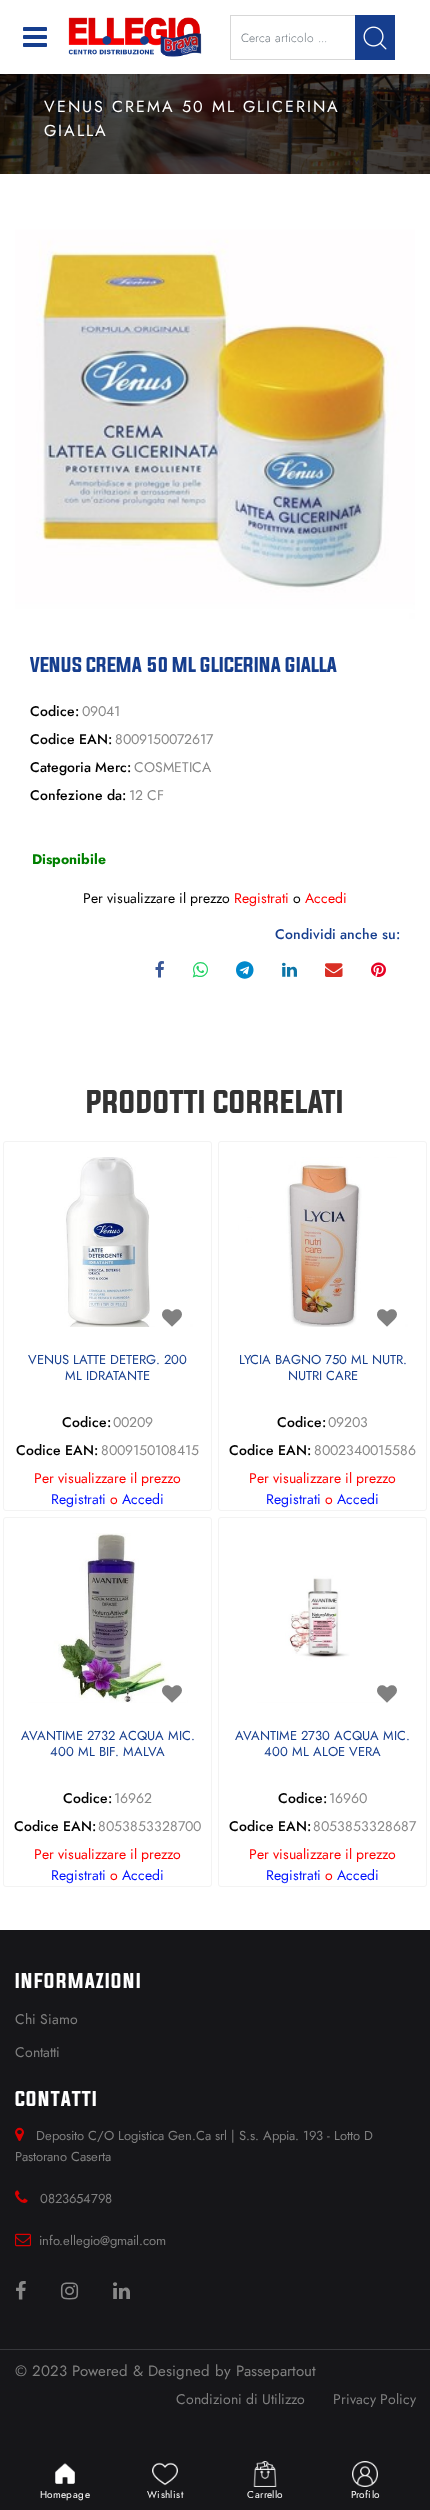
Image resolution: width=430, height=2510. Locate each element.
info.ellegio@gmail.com (102, 2240)
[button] (375, 37)
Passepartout (276, 2371)
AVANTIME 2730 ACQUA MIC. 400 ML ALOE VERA (322, 1744)
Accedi (326, 898)
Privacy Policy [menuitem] (374, 2399)
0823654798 (76, 2198)
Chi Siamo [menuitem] (46, 2019)
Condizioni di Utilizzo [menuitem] (240, 2399)
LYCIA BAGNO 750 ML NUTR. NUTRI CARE (323, 1368)
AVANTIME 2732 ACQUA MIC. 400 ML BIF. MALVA (108, 1744)
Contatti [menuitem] (37, 2052)
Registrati (261, 898)
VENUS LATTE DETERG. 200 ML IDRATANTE (107, 1368)
